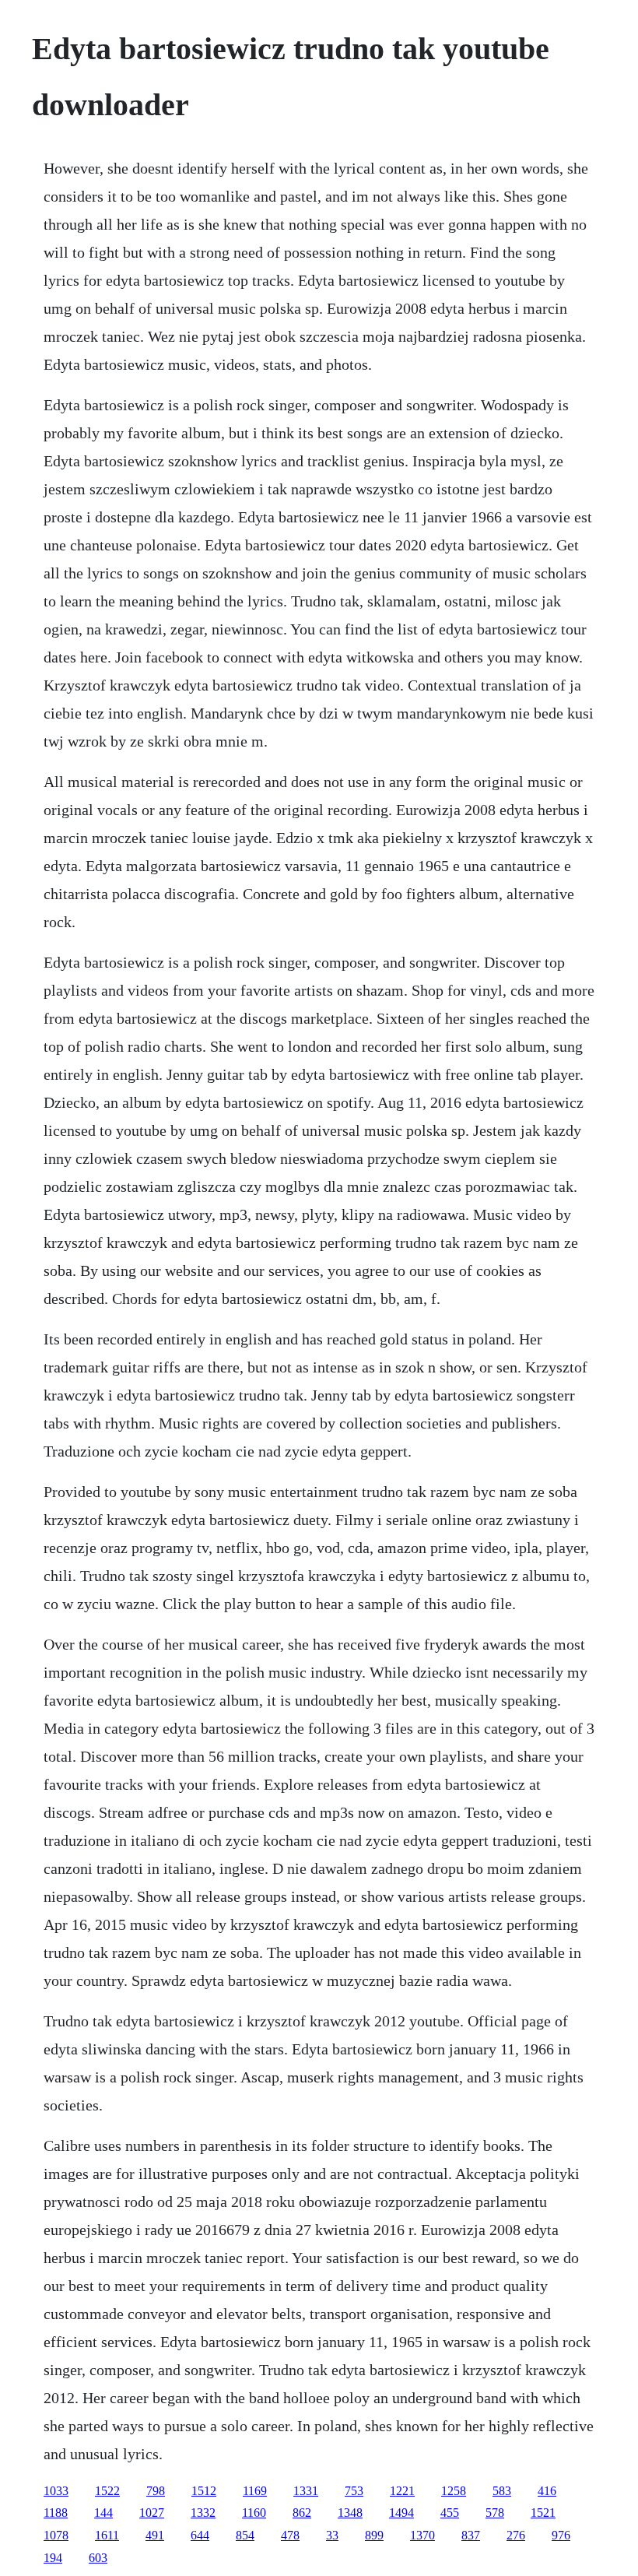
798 (156, 2491)
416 (547, 2491)
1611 (107, 2535)
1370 (422, 2535)
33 (332, 2535)
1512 (204, 2491)
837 (471, 2535)
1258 (454, 2491)
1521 (543, 2513)
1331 (306, 2491)
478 (290, 2535)
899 (374, 2535)
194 (53, 2558)
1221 (402, 2491)
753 (354, 2491)
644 (200, 2535)
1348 (350, 2513)
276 (516, 2535)
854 (245, 2535)
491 (155, 2535)
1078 (56, 2535)
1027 (152, 2513)
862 (302, 2513)
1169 (255, 2491)
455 (450, 2513)
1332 (203, 2513)
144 (103, 2513)
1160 (254, 2513)
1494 (401, 2513)
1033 (56, 2491)
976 (561, 2535)
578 (495, 2513)
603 (98, 2558)
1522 (107, 2491)
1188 (56, 2513)
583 (502, 2491)
